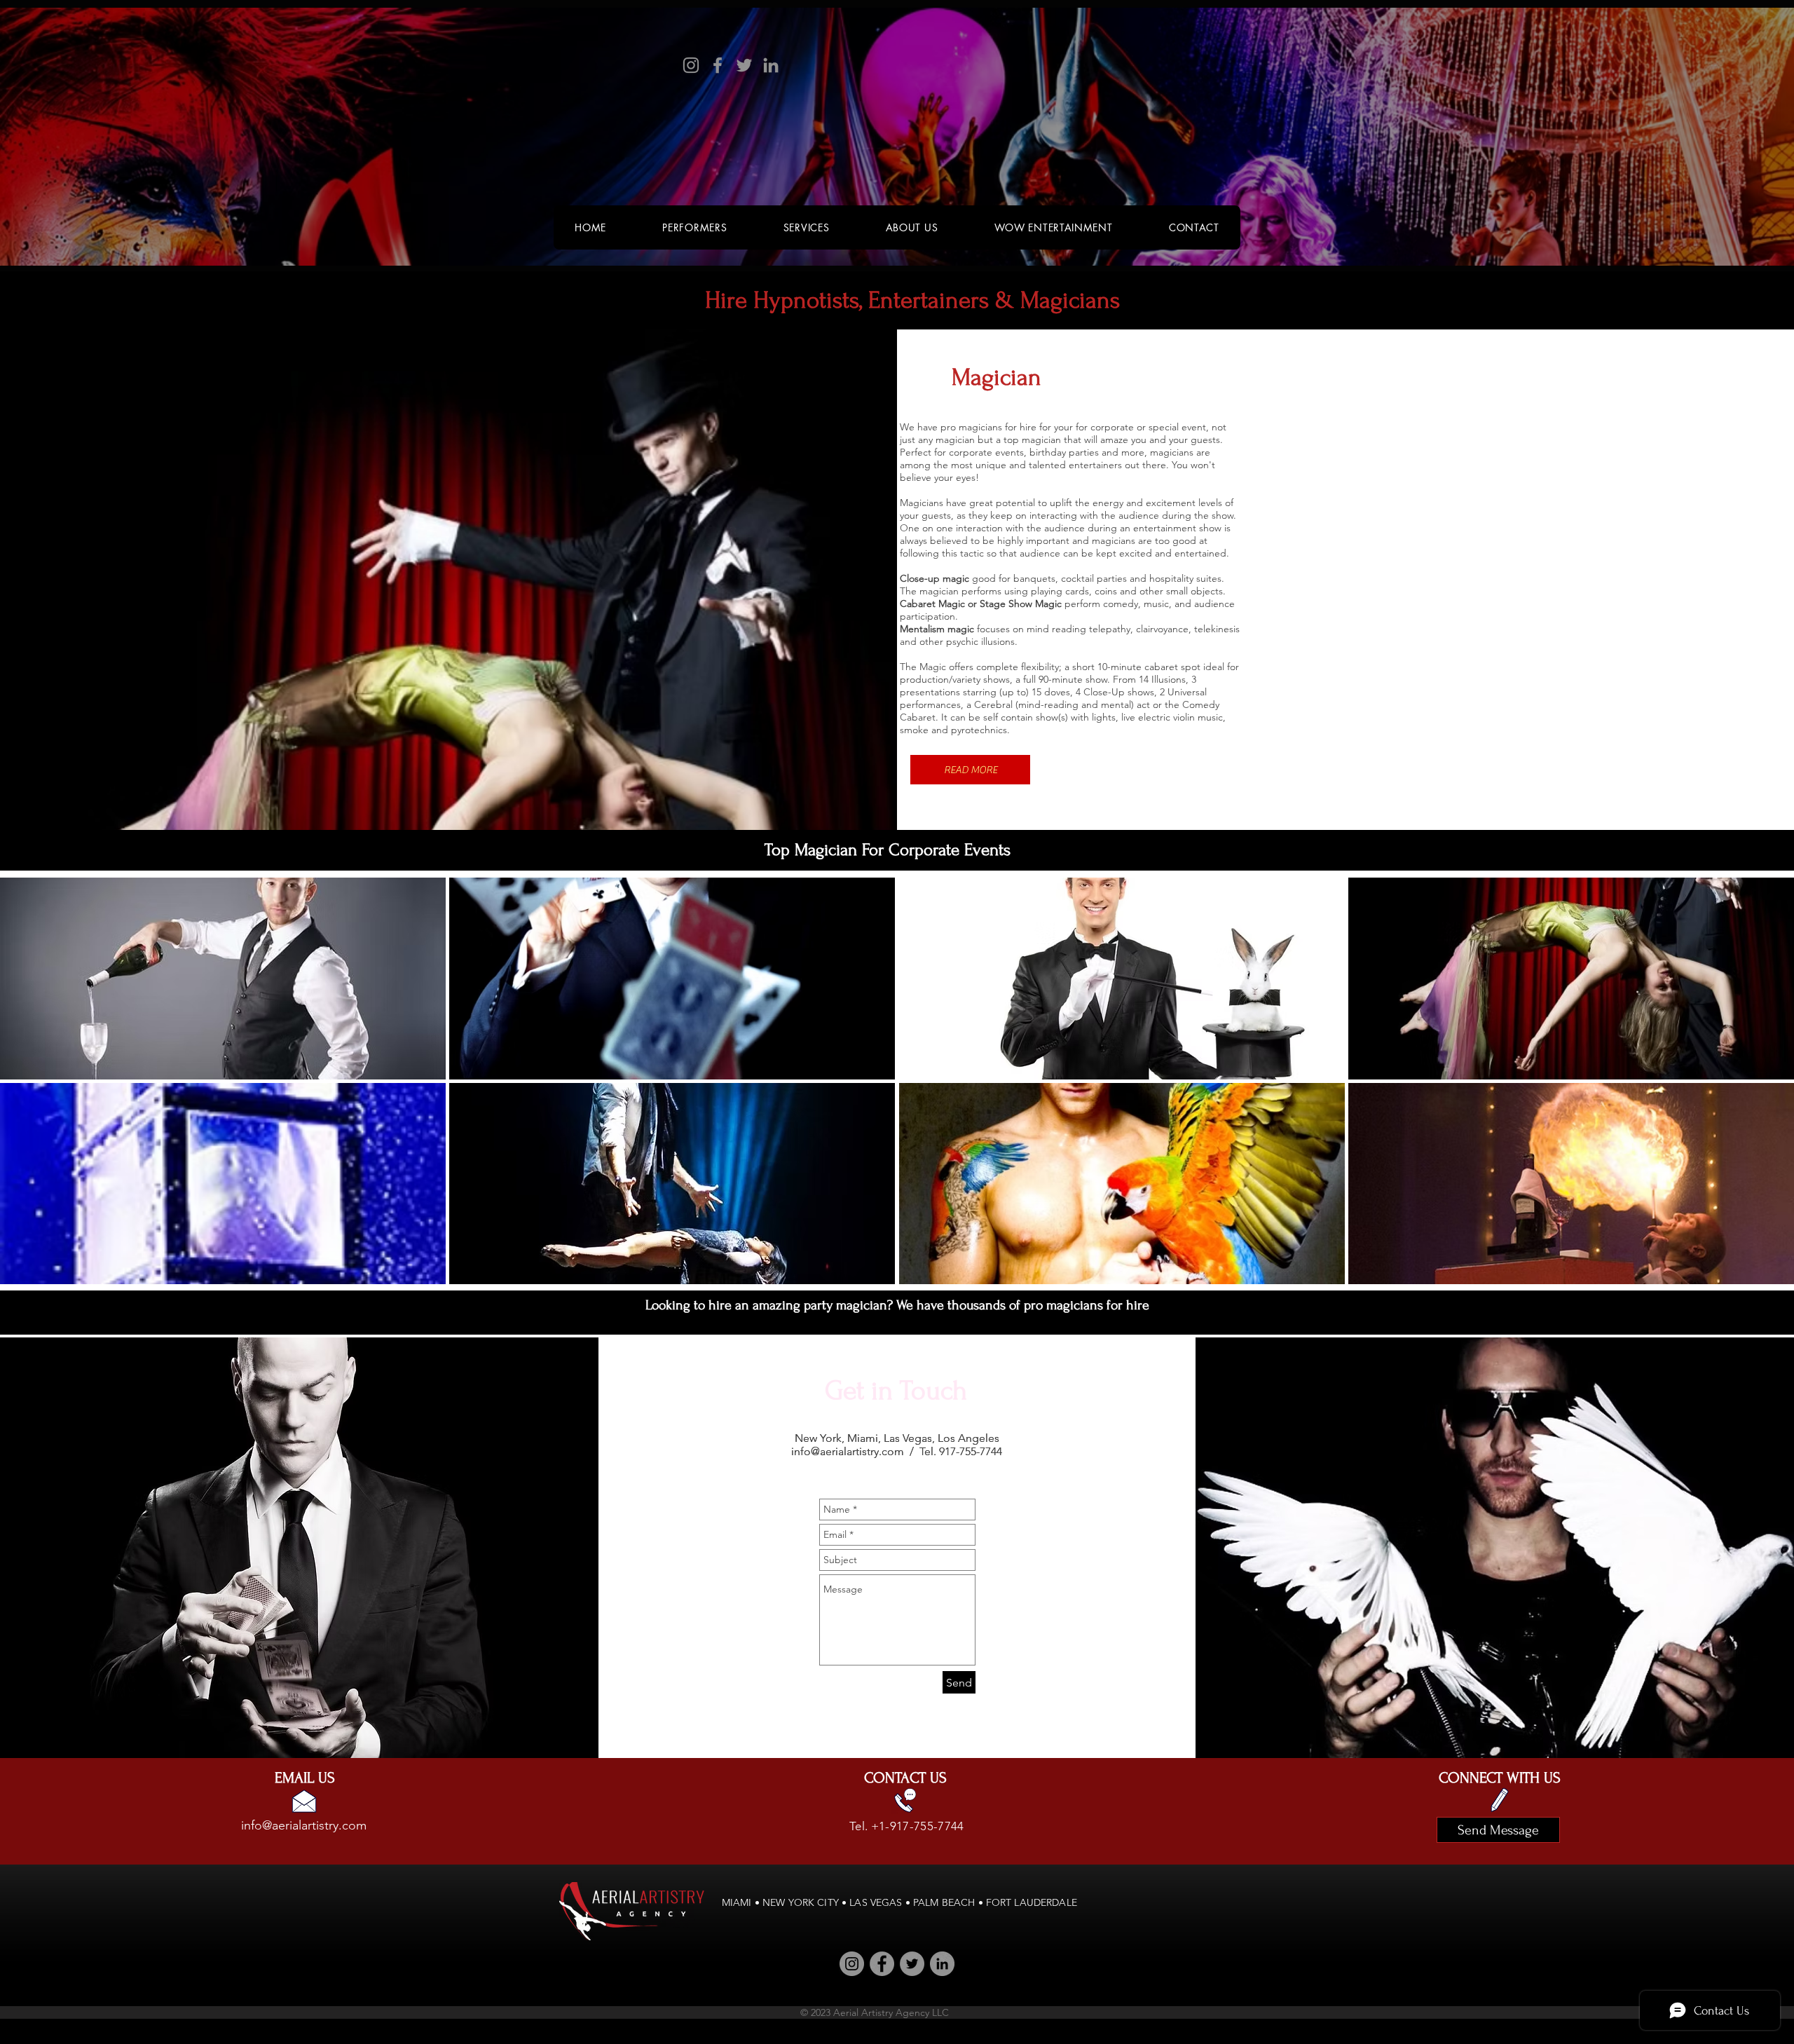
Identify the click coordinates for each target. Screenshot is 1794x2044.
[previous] (30, 1093)
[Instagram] (691, 65)
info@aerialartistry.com (848, 1451)
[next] (1764, 1093)
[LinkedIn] (771, 65)
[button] (970, 770)
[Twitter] (744, 65)
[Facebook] (718, 65)
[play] (1765, 1273)
